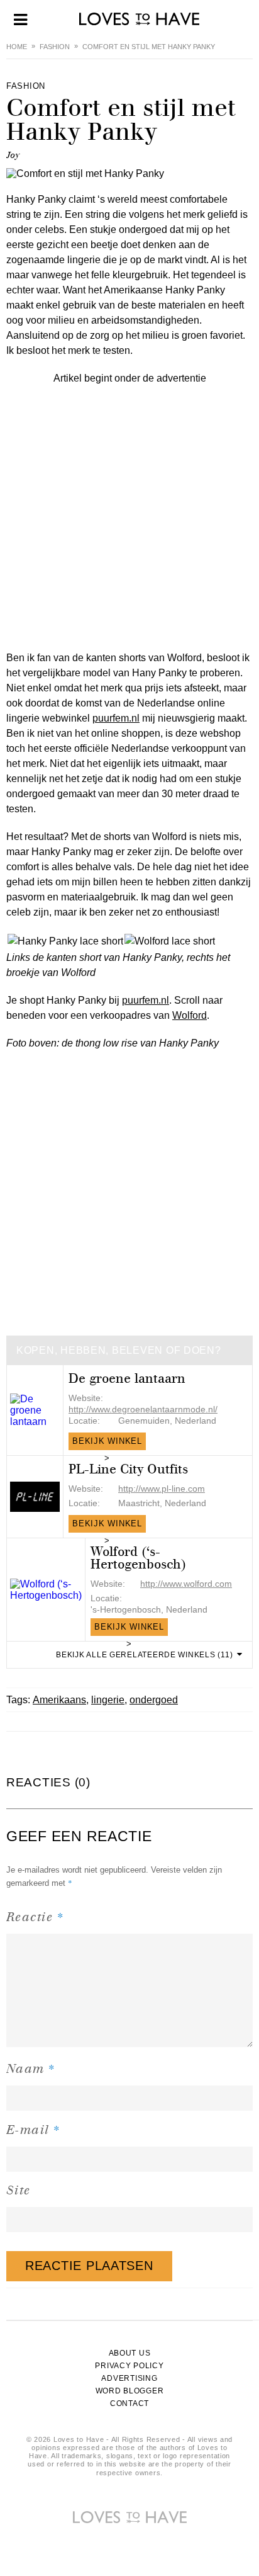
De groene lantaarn (127, 1379)
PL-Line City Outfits (128, 1469)
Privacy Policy (129, 2366)
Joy (13, 155)
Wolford (190, 1015)
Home (17, 47)
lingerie (108, 1700)
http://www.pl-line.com (162, 1489)
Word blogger (130, 2391)
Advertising (129, 2378)
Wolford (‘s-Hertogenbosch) (138, 1558)
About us (130, 2353)
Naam (31, 2068)
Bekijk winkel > (107, 1443)
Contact (129, 2403)
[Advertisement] (129, 516)
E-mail (34, 2129)
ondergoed (154, 1700)
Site (19, 2190)
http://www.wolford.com (186, 1584)
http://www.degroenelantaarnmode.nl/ (143, 1409)
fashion (55, 47)
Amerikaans (59, 1700)
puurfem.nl (116, 718)
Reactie (35, 1916)
